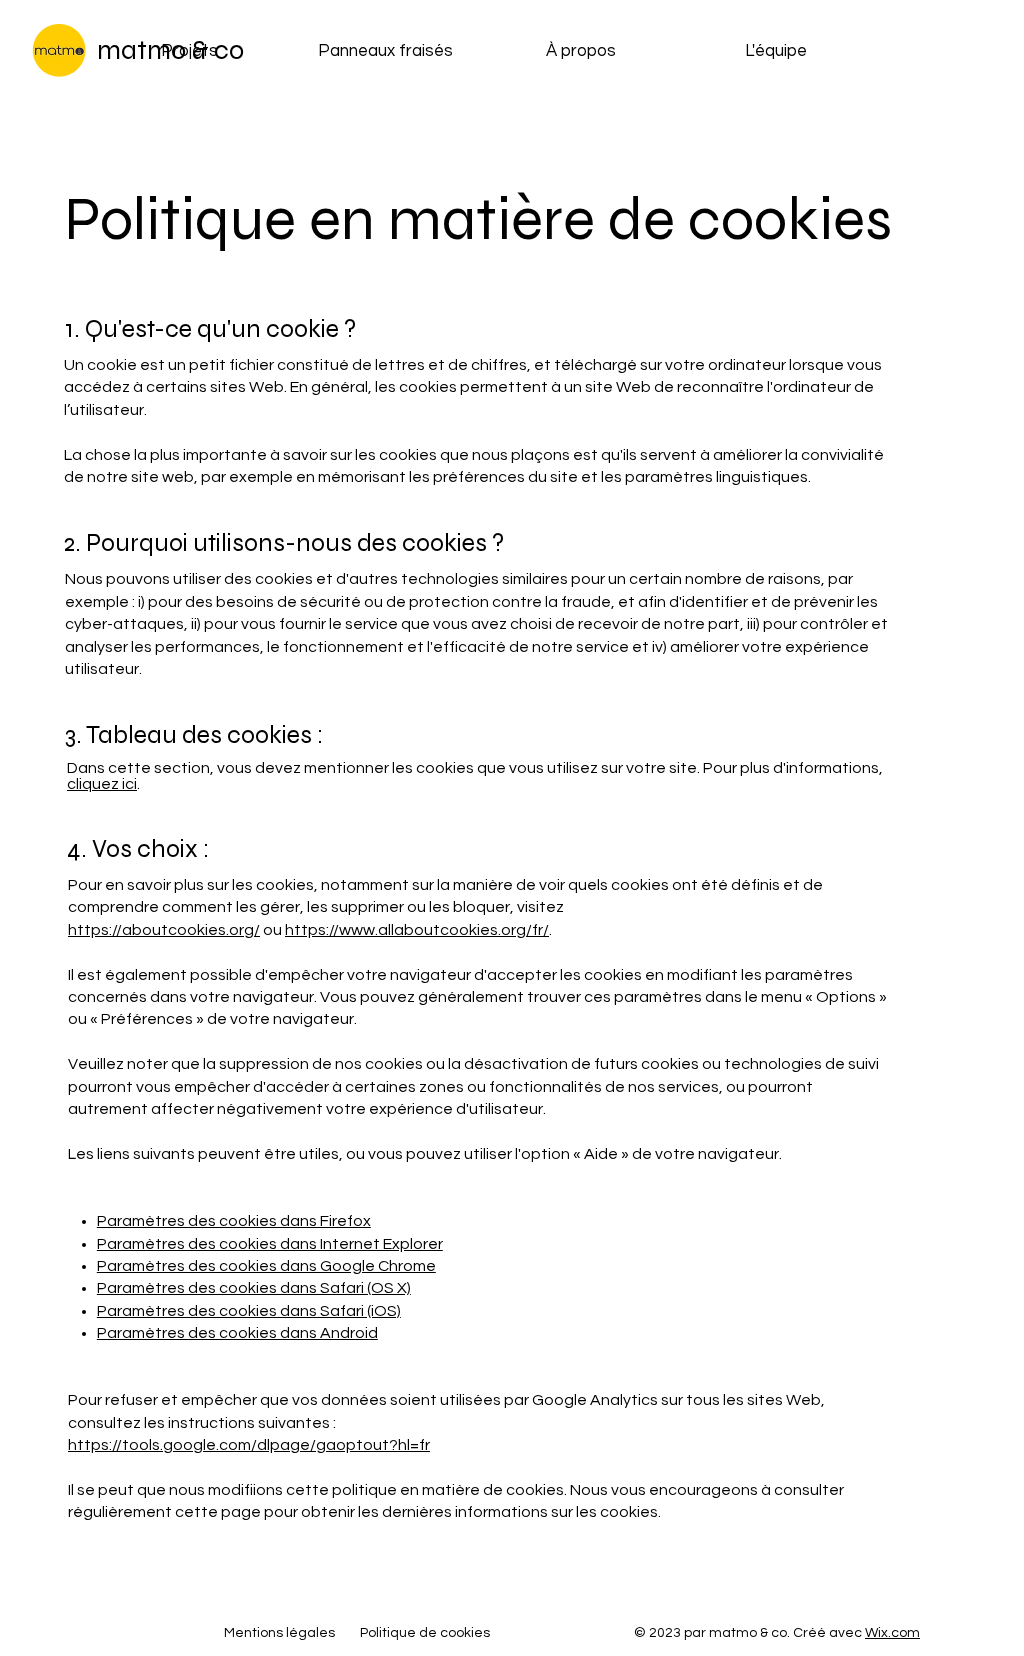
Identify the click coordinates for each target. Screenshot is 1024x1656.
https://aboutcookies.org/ (164, 930)
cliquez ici (102, 784)
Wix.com (892, 1633)
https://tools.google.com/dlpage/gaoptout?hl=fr (249, 1445)
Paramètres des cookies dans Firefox (234, 1221)
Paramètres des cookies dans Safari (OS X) (254, 1288)
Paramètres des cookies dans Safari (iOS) (249, 1311)
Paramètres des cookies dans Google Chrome (266, 1266)
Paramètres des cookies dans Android (237, 1333)
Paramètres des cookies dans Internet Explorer (270, 1244)
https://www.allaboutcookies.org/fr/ (417, 930)
